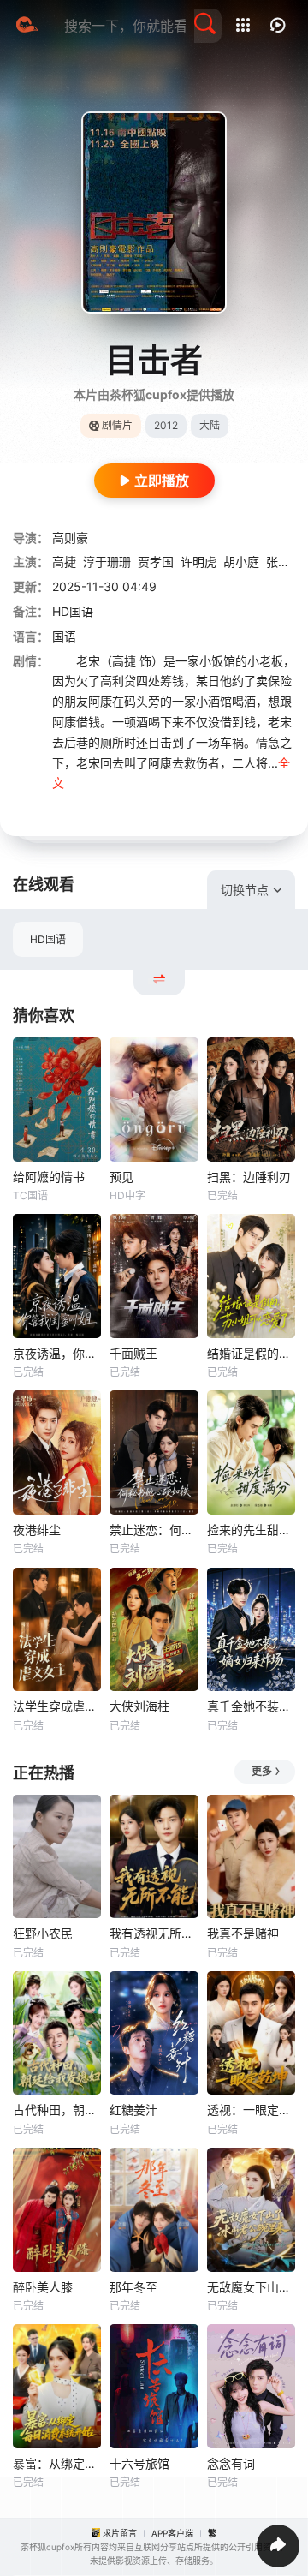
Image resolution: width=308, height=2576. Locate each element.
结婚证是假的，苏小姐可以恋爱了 (251, 1353)
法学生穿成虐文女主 (57, 1706)
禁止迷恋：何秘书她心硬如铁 (154, 1530)
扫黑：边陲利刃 (249, 1177)
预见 (121, 1177)
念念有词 (231, 2463)
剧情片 (117, 425)
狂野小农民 (43, 1933)
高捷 (64, 562)
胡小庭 (241, 562)
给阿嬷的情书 (49, 1177)
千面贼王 (133, 1353)
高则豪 (70, 538)
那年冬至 (133, 2287)
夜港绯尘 (37, 1530)
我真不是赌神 (243, 1933)
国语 (64, 636)
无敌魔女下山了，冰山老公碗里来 (251, 2287)
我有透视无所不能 (154, 1933)
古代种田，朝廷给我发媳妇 (57, 2110)
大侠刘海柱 (139, 1706)
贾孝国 (156, 562)
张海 (278, 562)
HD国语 (48, 939)
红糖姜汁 (133, 2110)
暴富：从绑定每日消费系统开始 (57, 2463)
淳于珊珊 (107, 562)
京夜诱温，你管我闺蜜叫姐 (57, 1353)
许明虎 (198, 562)
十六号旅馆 (139, 2463)
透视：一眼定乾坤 (251, 2110)
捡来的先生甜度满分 (251, 1530)
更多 (262, 1771)
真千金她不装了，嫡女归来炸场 (251, 1706)
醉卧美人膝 (43, 2287)
